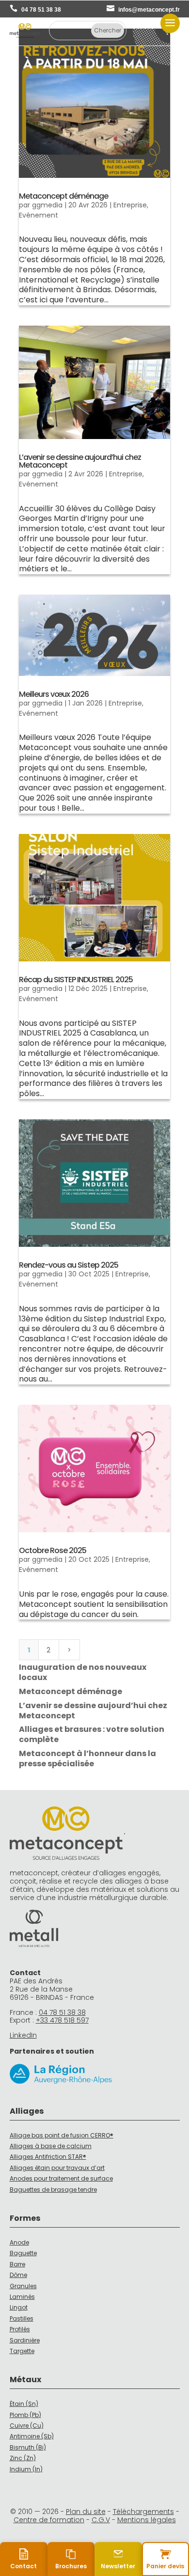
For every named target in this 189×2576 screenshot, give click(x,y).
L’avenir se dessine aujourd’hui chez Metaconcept (80, 461)
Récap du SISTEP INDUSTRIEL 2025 (76, 980)
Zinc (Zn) (23, 2458)
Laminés (22, 2297)
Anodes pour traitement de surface (61, 2178)
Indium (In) (26, 2469)
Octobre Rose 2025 (53, 1550)
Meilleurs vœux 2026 (54, 694)
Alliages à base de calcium (51, 2146)
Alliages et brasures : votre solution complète (92, 1734)
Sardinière (25, 2340)
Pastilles (22, 2318)
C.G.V (101, 2520)
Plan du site (86, 2512)
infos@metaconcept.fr (149, 10)
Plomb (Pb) (25, 2415)
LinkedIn (23, 2035)
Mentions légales (147, 2520)
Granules (23, 2286)
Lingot (19, 2307)
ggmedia (47, 205)
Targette (22, 2351)
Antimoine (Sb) (32, 2436)
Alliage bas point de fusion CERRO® (62, 2135)
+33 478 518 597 (62, 2020)
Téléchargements (143, 2512)
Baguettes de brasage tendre (53, 2190)
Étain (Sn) (24, 2404)
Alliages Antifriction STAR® (48, 2157)
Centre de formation (49, 2520)
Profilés (20, 2329)
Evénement (39, 215)
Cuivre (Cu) (27, 2426)
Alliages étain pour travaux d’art (57, 2168)
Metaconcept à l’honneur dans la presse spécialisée (87, 1759)
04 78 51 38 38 (41, 10)
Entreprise (130, 205)
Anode (19, 2242)
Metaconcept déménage (63, 196)
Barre (17, 2264)
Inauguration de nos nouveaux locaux (83, 1672)
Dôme (18, 2275)
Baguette (23, 2253)
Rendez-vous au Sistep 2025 (69, 1265)
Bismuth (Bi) (28, 2447)
